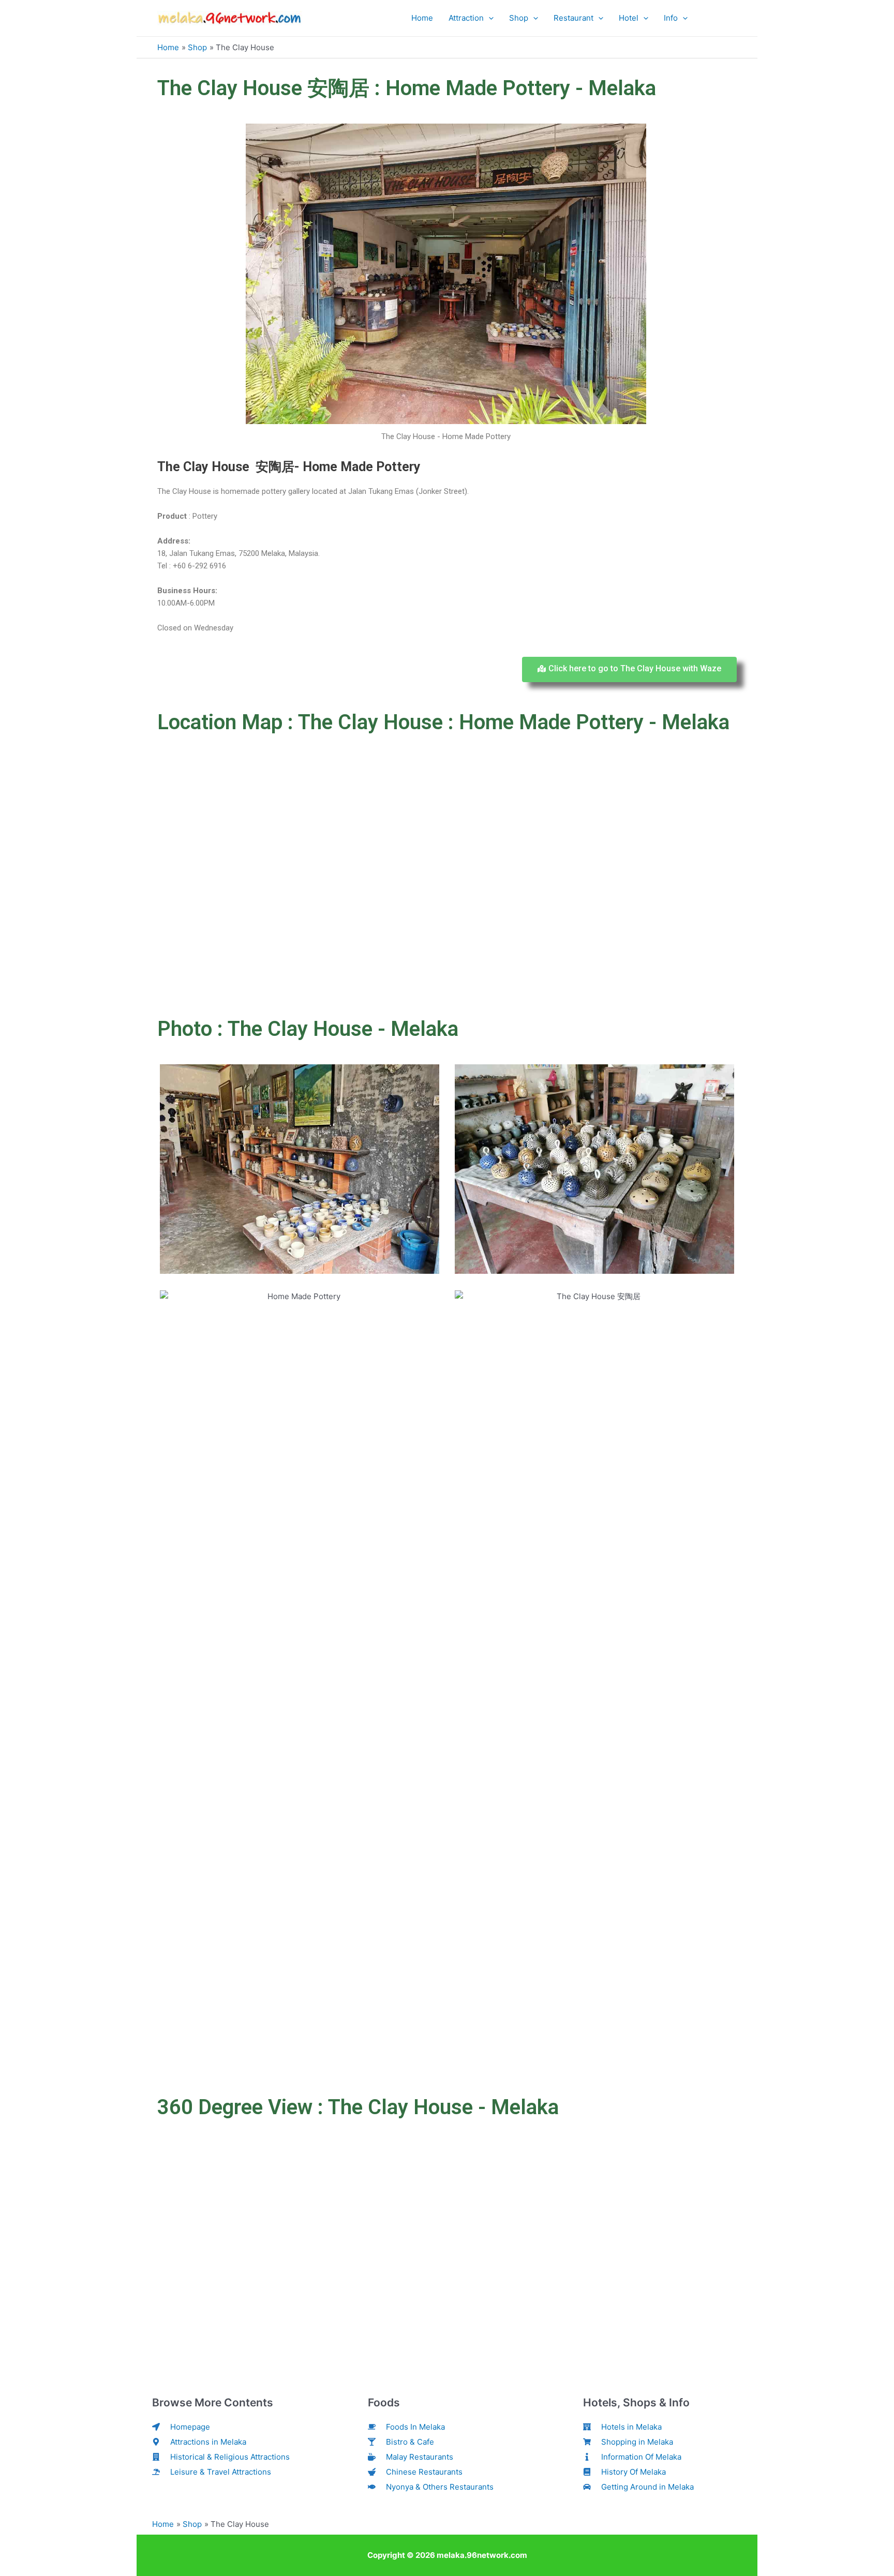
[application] (489, 18)
